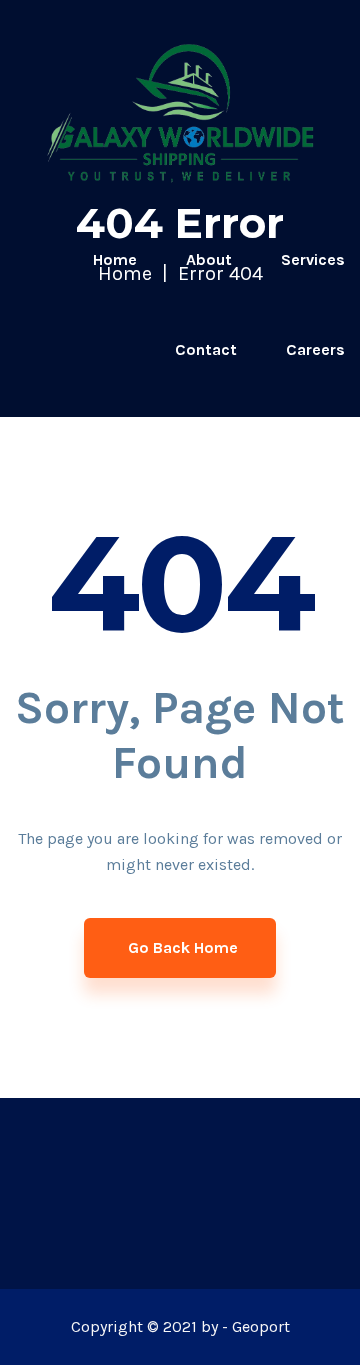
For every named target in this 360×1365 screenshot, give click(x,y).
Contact (206, 349)
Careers (315, 349)
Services (313, 259)
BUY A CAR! (303, 439)
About (209, 259)
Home (115, 259)
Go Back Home (183, 947)
